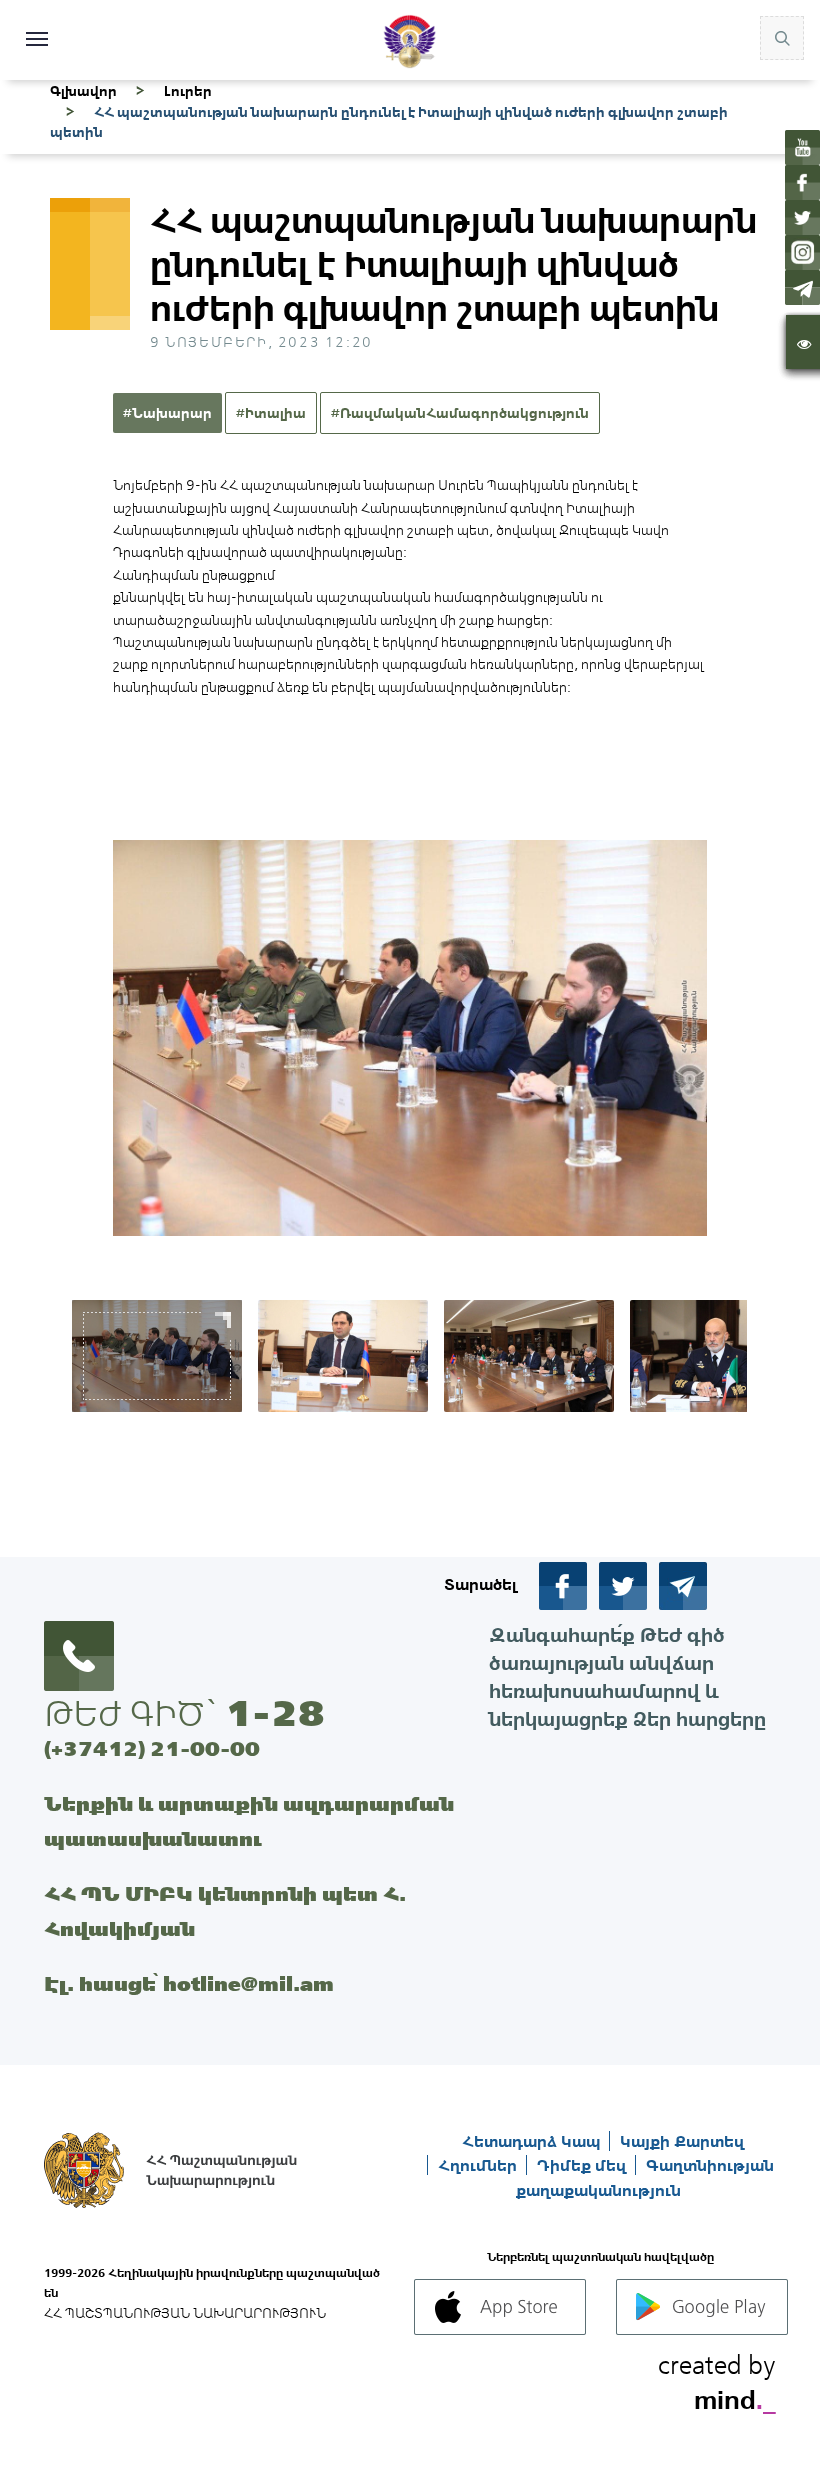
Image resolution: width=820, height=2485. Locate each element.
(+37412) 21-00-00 (152, 1748)
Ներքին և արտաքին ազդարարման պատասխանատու (249, 1821)
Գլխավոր (83, 91)
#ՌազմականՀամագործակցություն (460, 413)
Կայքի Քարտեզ (682, 2141)
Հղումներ (479, 2165)
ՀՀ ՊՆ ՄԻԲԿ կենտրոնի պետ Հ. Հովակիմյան (225, 1911)
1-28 (275, 1713)
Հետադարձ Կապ (533, 2141)
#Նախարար (167, 413)
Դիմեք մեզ (583, 2165)
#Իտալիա (271, 413)
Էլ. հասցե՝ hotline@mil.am (189, 1983)
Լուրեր (188, 91)
